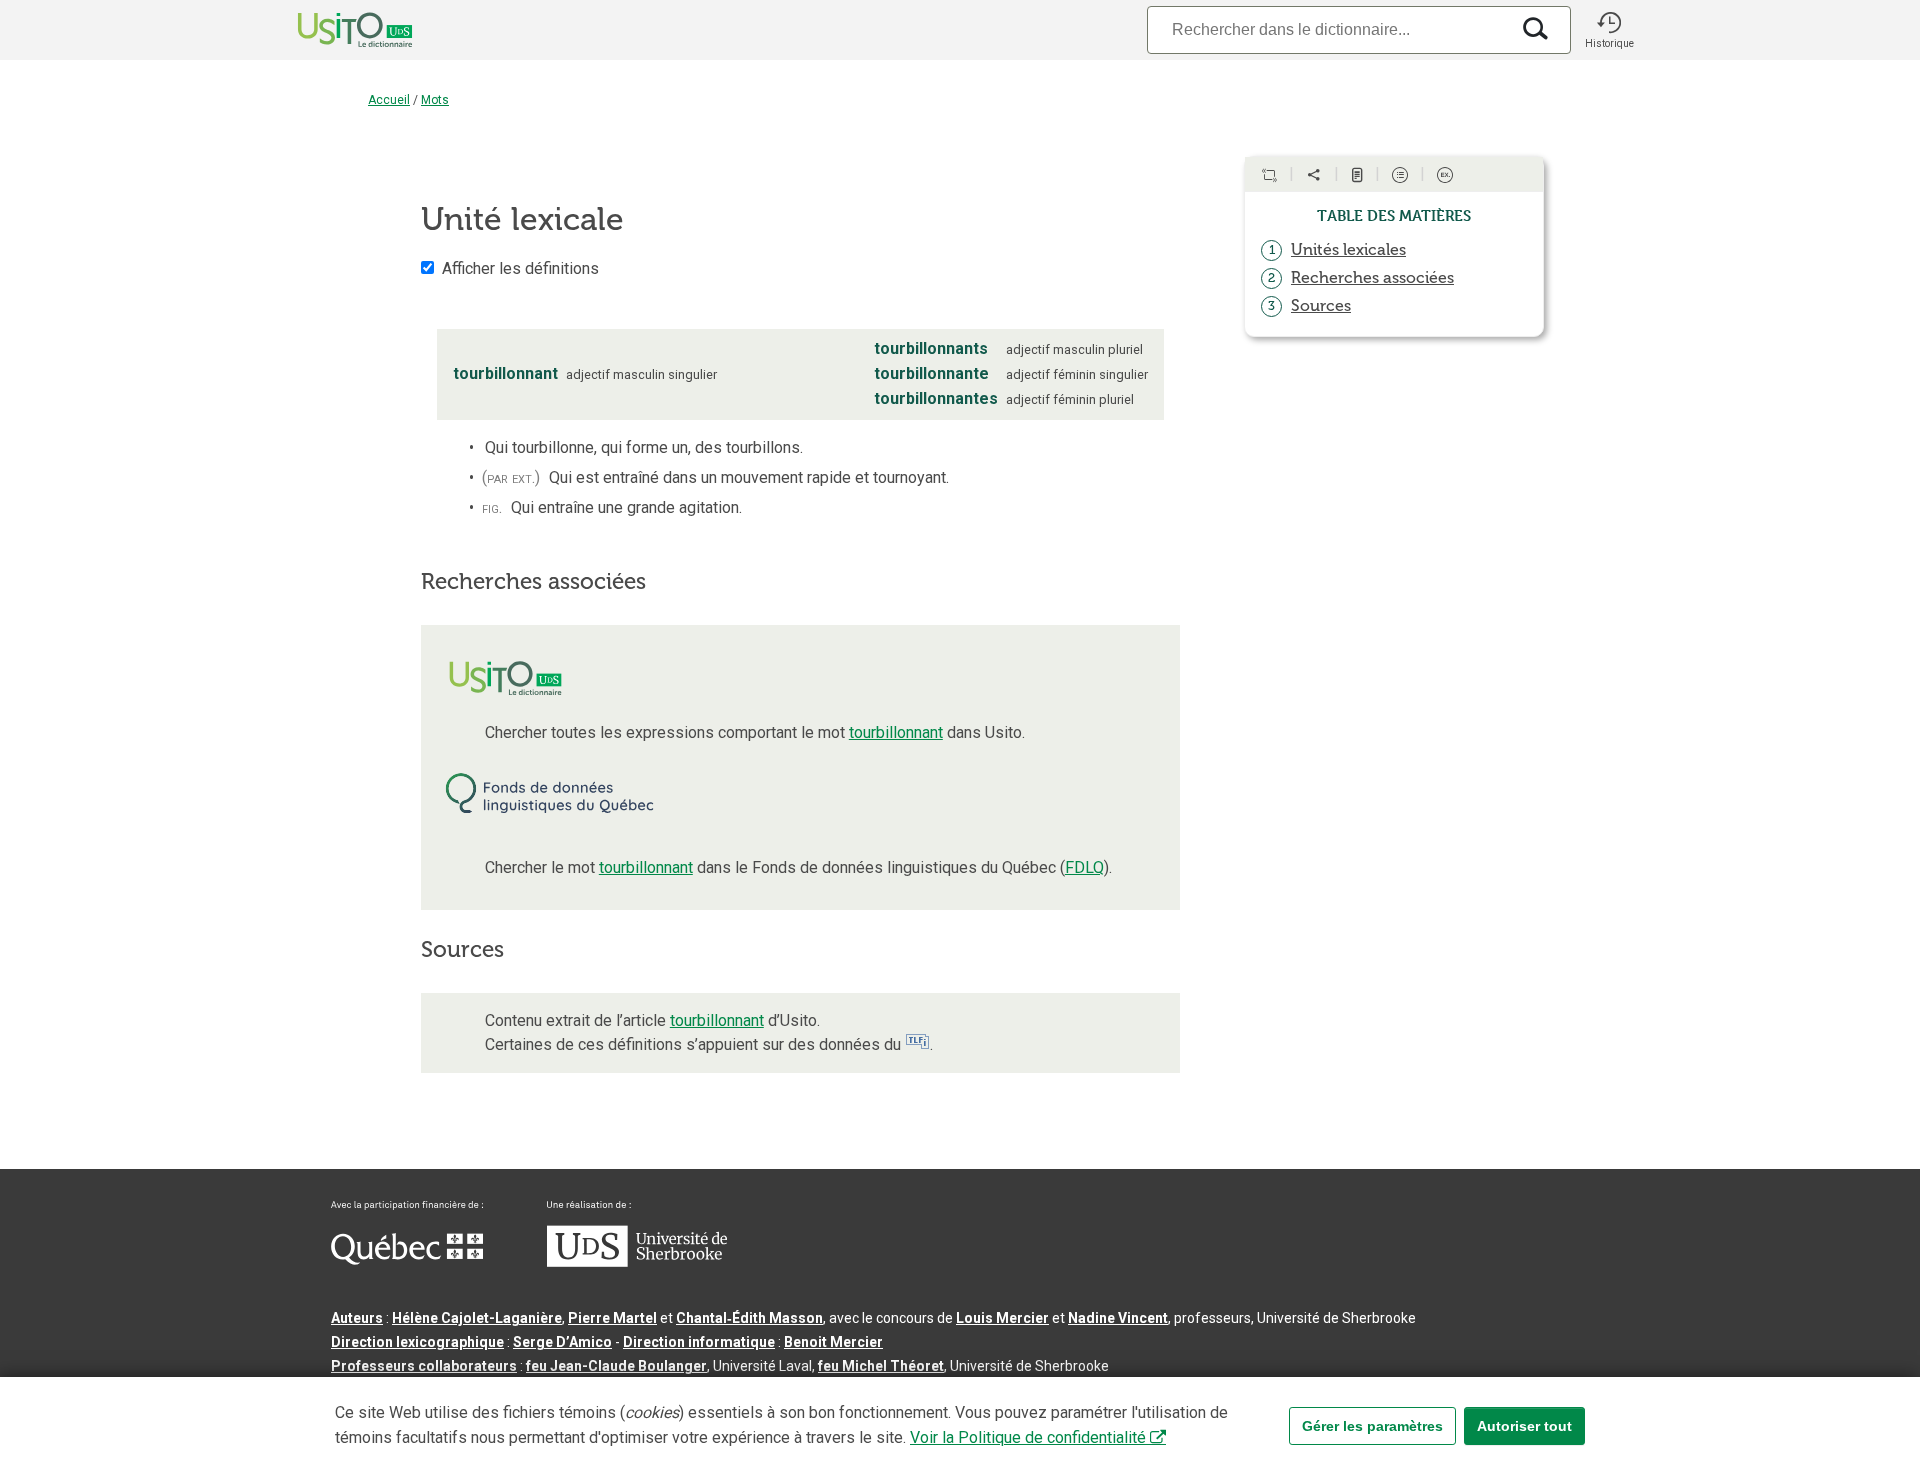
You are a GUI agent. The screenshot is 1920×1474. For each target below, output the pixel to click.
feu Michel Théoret (881, 1366)
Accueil (389, 100)
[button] (1609, 30)
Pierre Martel (612, 1318)
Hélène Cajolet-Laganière (477, 1318)
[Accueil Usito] (333, 30)
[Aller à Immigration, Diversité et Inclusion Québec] (407, 1260)
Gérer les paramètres (1372, 1426)
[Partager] (1314, 175)
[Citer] (1269, 175)
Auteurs (357, 1318)
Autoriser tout (1524, 1426)
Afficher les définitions (520, 268)
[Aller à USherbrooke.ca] (637, 1262)
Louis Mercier (1002, 1318)
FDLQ (1084, 867)
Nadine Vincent (1118, 1318)
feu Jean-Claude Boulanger (616, 1366)
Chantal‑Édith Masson (749, 1318)
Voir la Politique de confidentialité (1028, 1437)
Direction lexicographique (417, 1342)
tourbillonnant (896, 732)
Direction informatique (699, 1342)
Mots (435, 100)
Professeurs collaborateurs (424, 1366)
